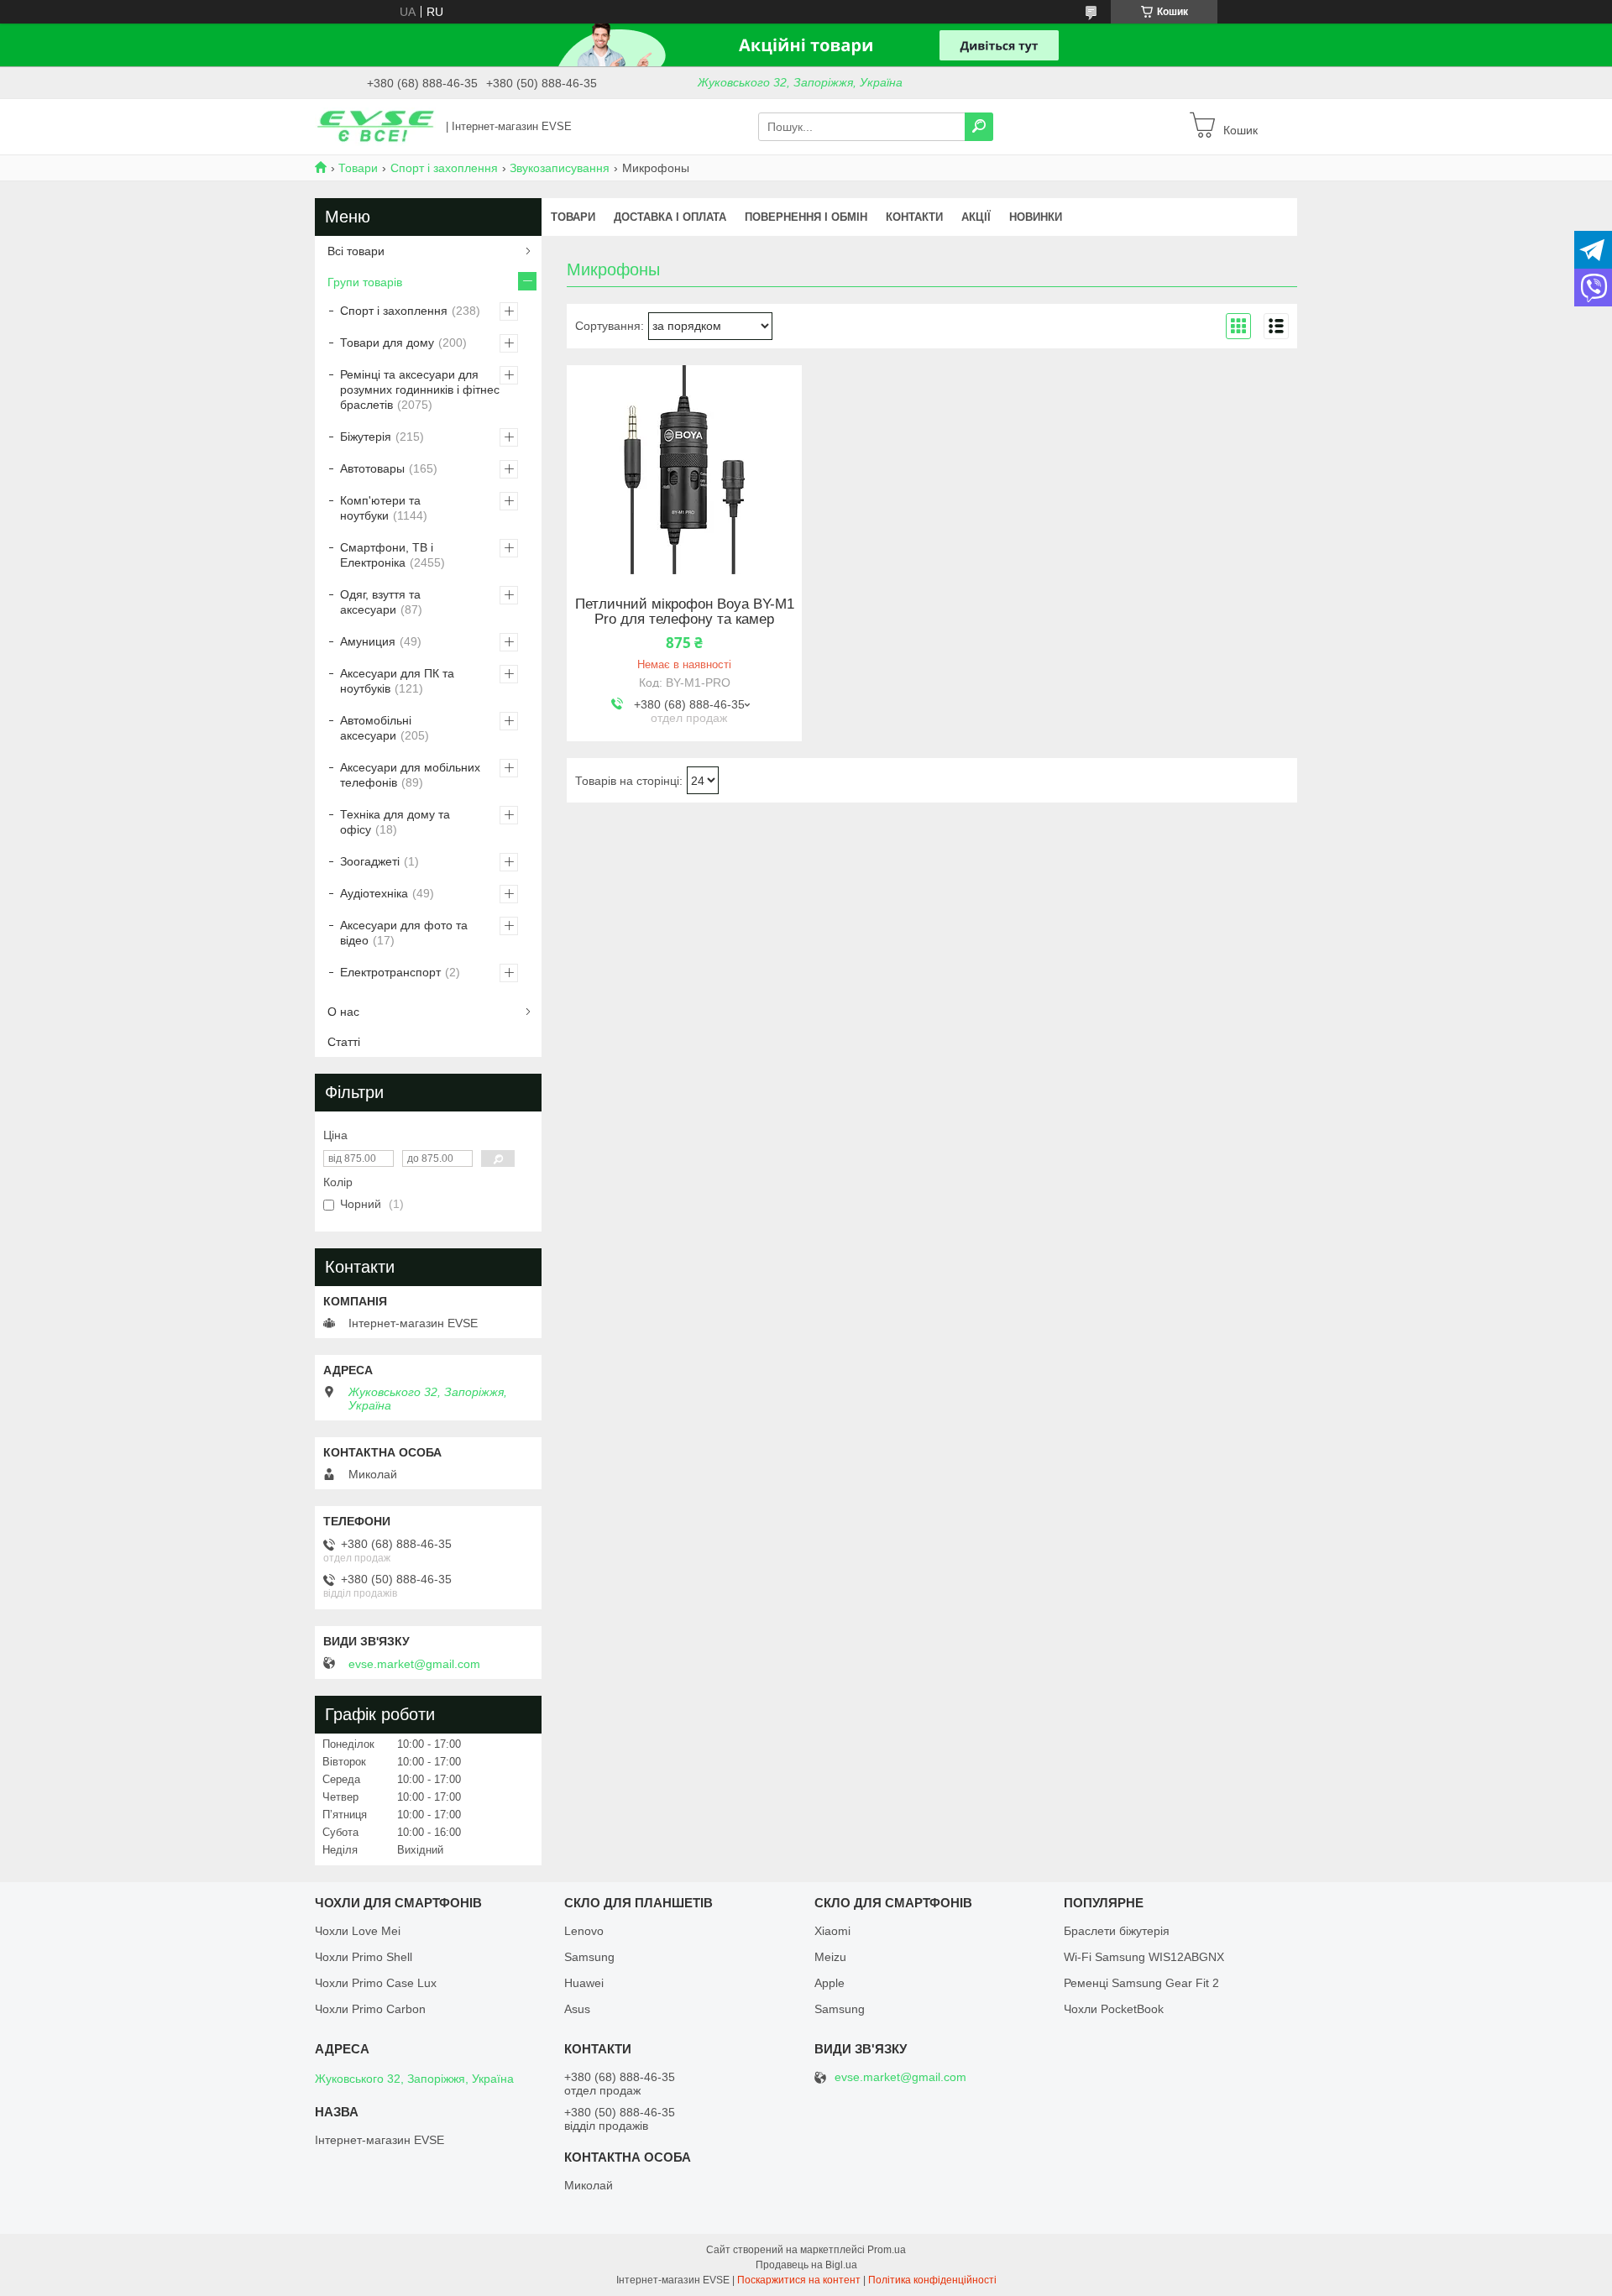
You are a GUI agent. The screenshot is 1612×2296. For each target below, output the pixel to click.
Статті (344, 1042)
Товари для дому (387, 343)
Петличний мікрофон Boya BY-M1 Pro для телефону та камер (685, 612)
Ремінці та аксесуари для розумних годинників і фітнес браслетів (420, 390)
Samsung (589, 1957)
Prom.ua (887, 2250)
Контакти (914, 217)
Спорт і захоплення (444, 168)
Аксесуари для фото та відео (404, 933)
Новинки (1036, 217)
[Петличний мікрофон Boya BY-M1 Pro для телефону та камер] (684, 470)
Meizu (830, 1957)
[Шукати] (979, 127)
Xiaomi (832, 1931)
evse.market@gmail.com (414, 1664)
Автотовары (372, 468)
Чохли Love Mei (358, 1931)
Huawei (584, 1983)
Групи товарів (365, 282)
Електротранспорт (390, 972)
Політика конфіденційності (932, 2280)
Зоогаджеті (370, 861)
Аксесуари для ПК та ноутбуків (397, 681)
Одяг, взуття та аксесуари (380, 602)
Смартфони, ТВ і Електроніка (387, 555)
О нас (343, 1012)
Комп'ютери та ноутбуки (380, 508)
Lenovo (584, 1931)
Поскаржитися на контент (799, 2280)
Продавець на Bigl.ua (806, 2265)
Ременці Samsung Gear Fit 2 (1141, 1983)
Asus (577, 2009)
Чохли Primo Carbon (370, 2009)
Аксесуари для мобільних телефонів (410, 775)
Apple (830, 1983)
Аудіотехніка (374, 893)
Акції (976, 217)
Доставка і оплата (670, 217)
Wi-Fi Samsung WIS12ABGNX (1144, 1957)
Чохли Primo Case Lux (376, 1983)
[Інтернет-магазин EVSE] (375, 126)
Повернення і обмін (806, 217)
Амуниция (368, 641)
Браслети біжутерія (1117, 1931)
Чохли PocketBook (1114, 2009)
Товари (358, 168)
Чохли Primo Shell (364, 1957)
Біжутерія (366, 437)
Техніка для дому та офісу (395, 822)
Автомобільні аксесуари (376, 728)
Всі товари (356, 251)
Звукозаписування (560, 168)
